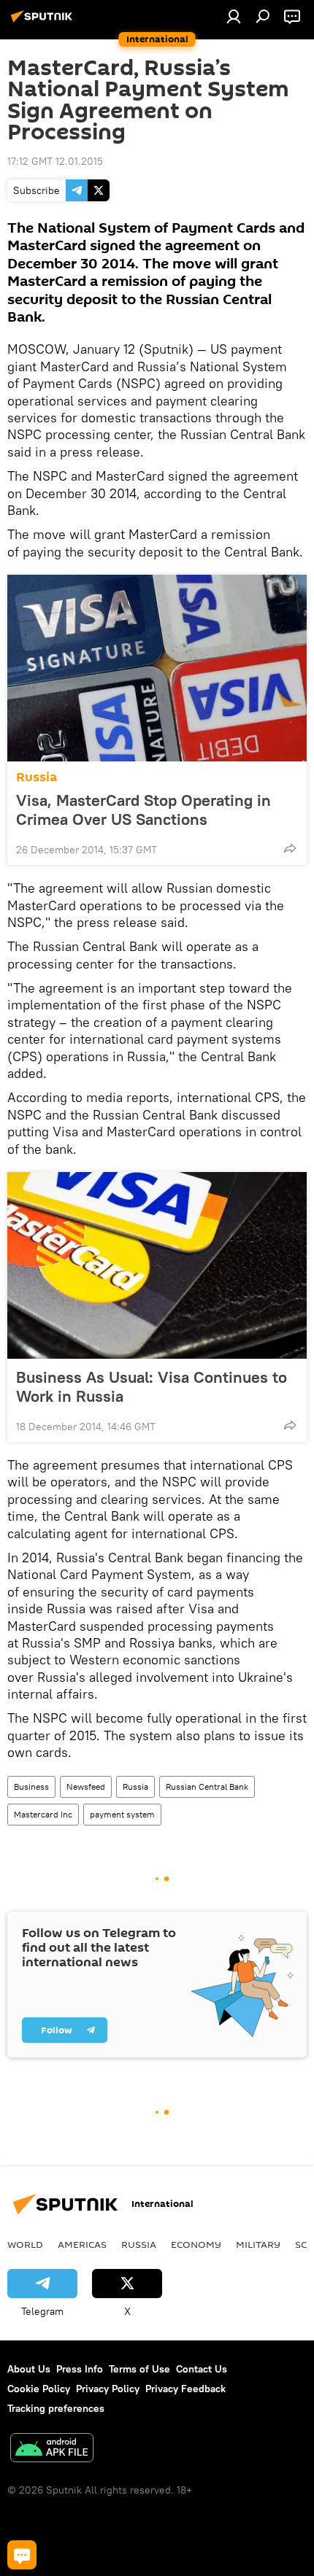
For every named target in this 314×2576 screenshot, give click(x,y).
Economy (196, 2244)
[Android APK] (52, 2449)
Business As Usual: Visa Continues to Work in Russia (152, 1386)
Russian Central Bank (207, 1786)
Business (31, 1786)
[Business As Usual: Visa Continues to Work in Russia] (157, 1265)
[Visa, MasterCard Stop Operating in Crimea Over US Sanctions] (157, 668)
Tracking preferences (56, 2408)
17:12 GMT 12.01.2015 (55, 161)
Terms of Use (139, 2369)
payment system (122, 1814)
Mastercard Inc (43, 1814)
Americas (82, 2244)
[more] (290, 848)
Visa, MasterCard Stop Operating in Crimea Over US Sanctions (143, 810)
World (25, 2244)
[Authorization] (234, 16)
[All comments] (22, 2555)
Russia (37, 777)
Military (258, 2244)
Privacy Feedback (185, 2389)
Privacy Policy (108, 2389)
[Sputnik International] (44, 22)
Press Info (80, 2369)
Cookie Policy (39, 2389)
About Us (29, 2369)
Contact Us (202, 2369)
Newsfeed (86, 1786)
